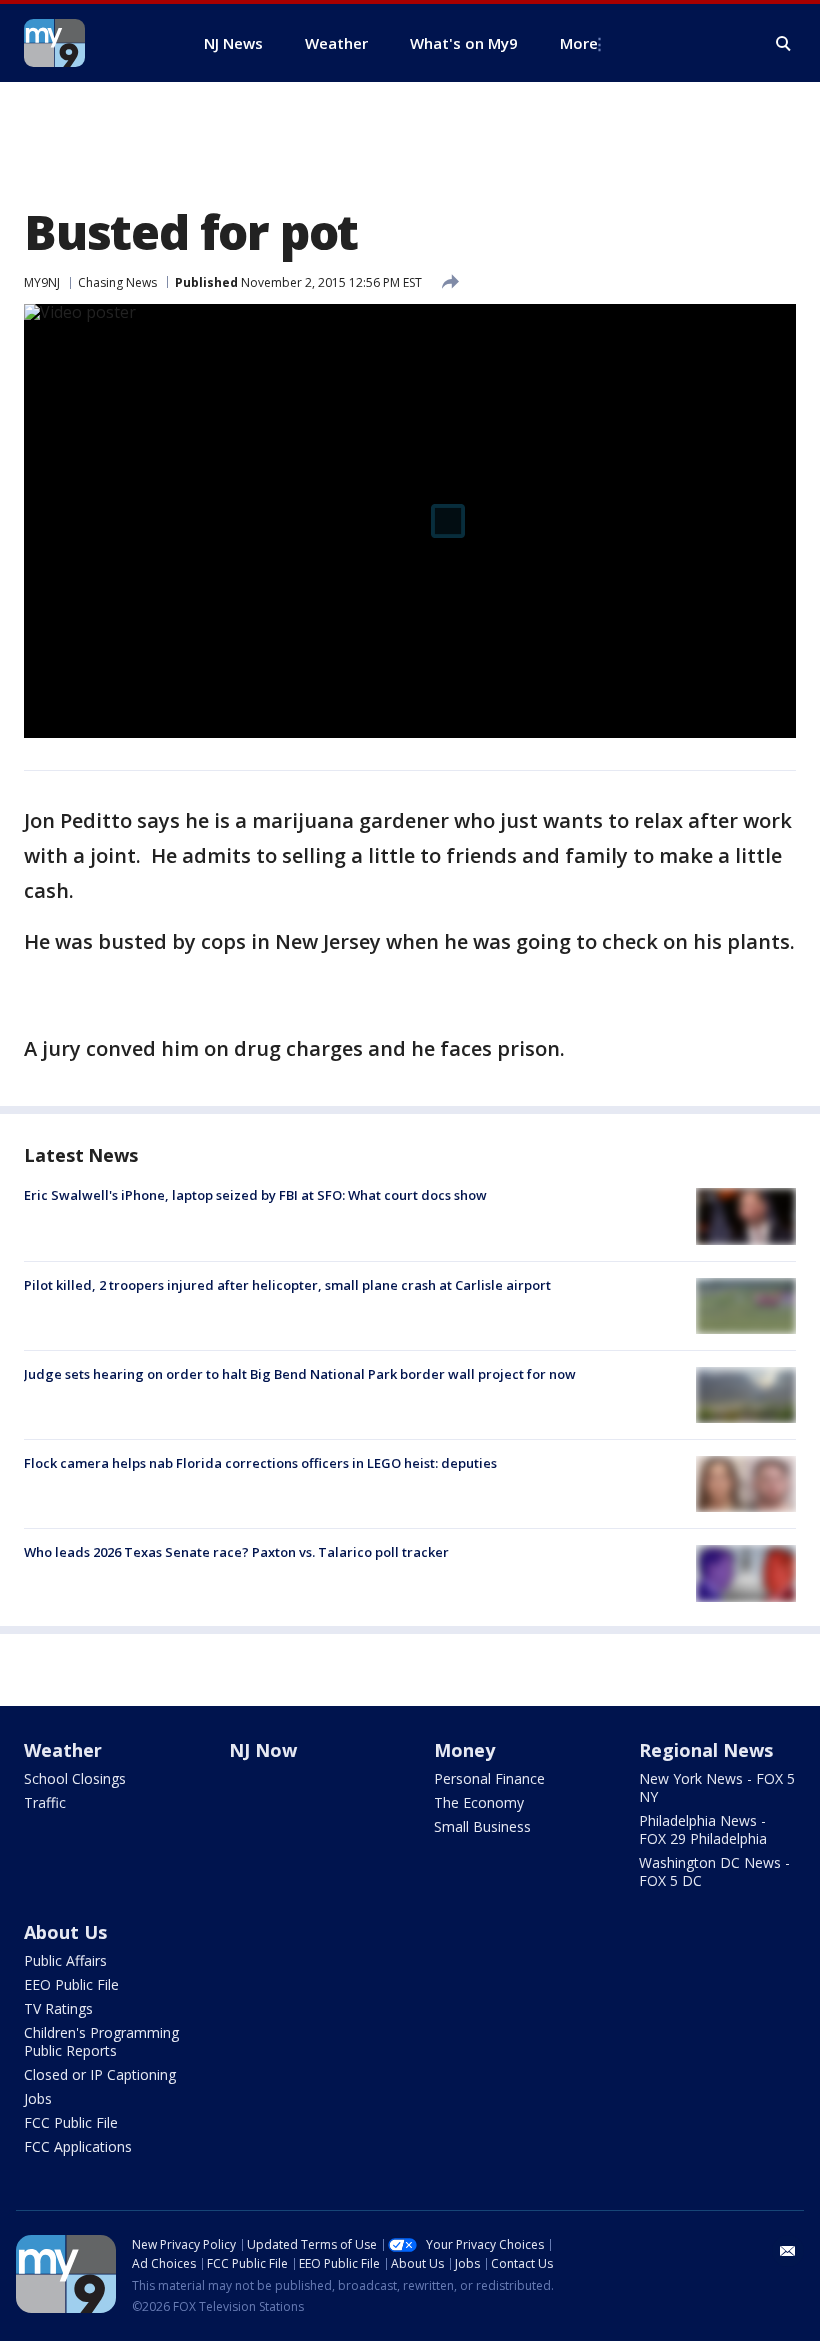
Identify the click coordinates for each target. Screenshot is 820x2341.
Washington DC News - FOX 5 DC (714, 1871)
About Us (65, 1932)
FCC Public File (71, 2122)
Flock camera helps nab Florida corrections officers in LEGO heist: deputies (260, 1463)
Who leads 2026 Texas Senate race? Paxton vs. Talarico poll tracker (236, 1552)
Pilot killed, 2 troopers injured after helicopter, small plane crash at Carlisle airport (287, 1285)
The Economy (479, 1802)
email (788, 2251)
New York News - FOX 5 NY (717, 1787)
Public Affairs (65, 1960)
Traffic (45, 1802)
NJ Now (263, 1750)
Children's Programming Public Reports (101, 2041)
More (579, 43)
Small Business (482, 1826)
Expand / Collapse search (784, 44)
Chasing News (117, 282)
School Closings (75, 1778)
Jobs (38, 2098)
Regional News (706, 1750)
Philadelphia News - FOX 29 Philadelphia (703, 1829)
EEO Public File (71, 1984)
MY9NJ (42, 282)
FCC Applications (78, 2146)
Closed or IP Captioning (100, 2074)
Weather (63, 1750)
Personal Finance (489, 1778)
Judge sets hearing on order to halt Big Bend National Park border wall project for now (300, 1374)
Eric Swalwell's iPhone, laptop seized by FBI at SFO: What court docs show (255, 1195)
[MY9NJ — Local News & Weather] (90, 43)
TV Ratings (58, 2008)
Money (464, 1750)
